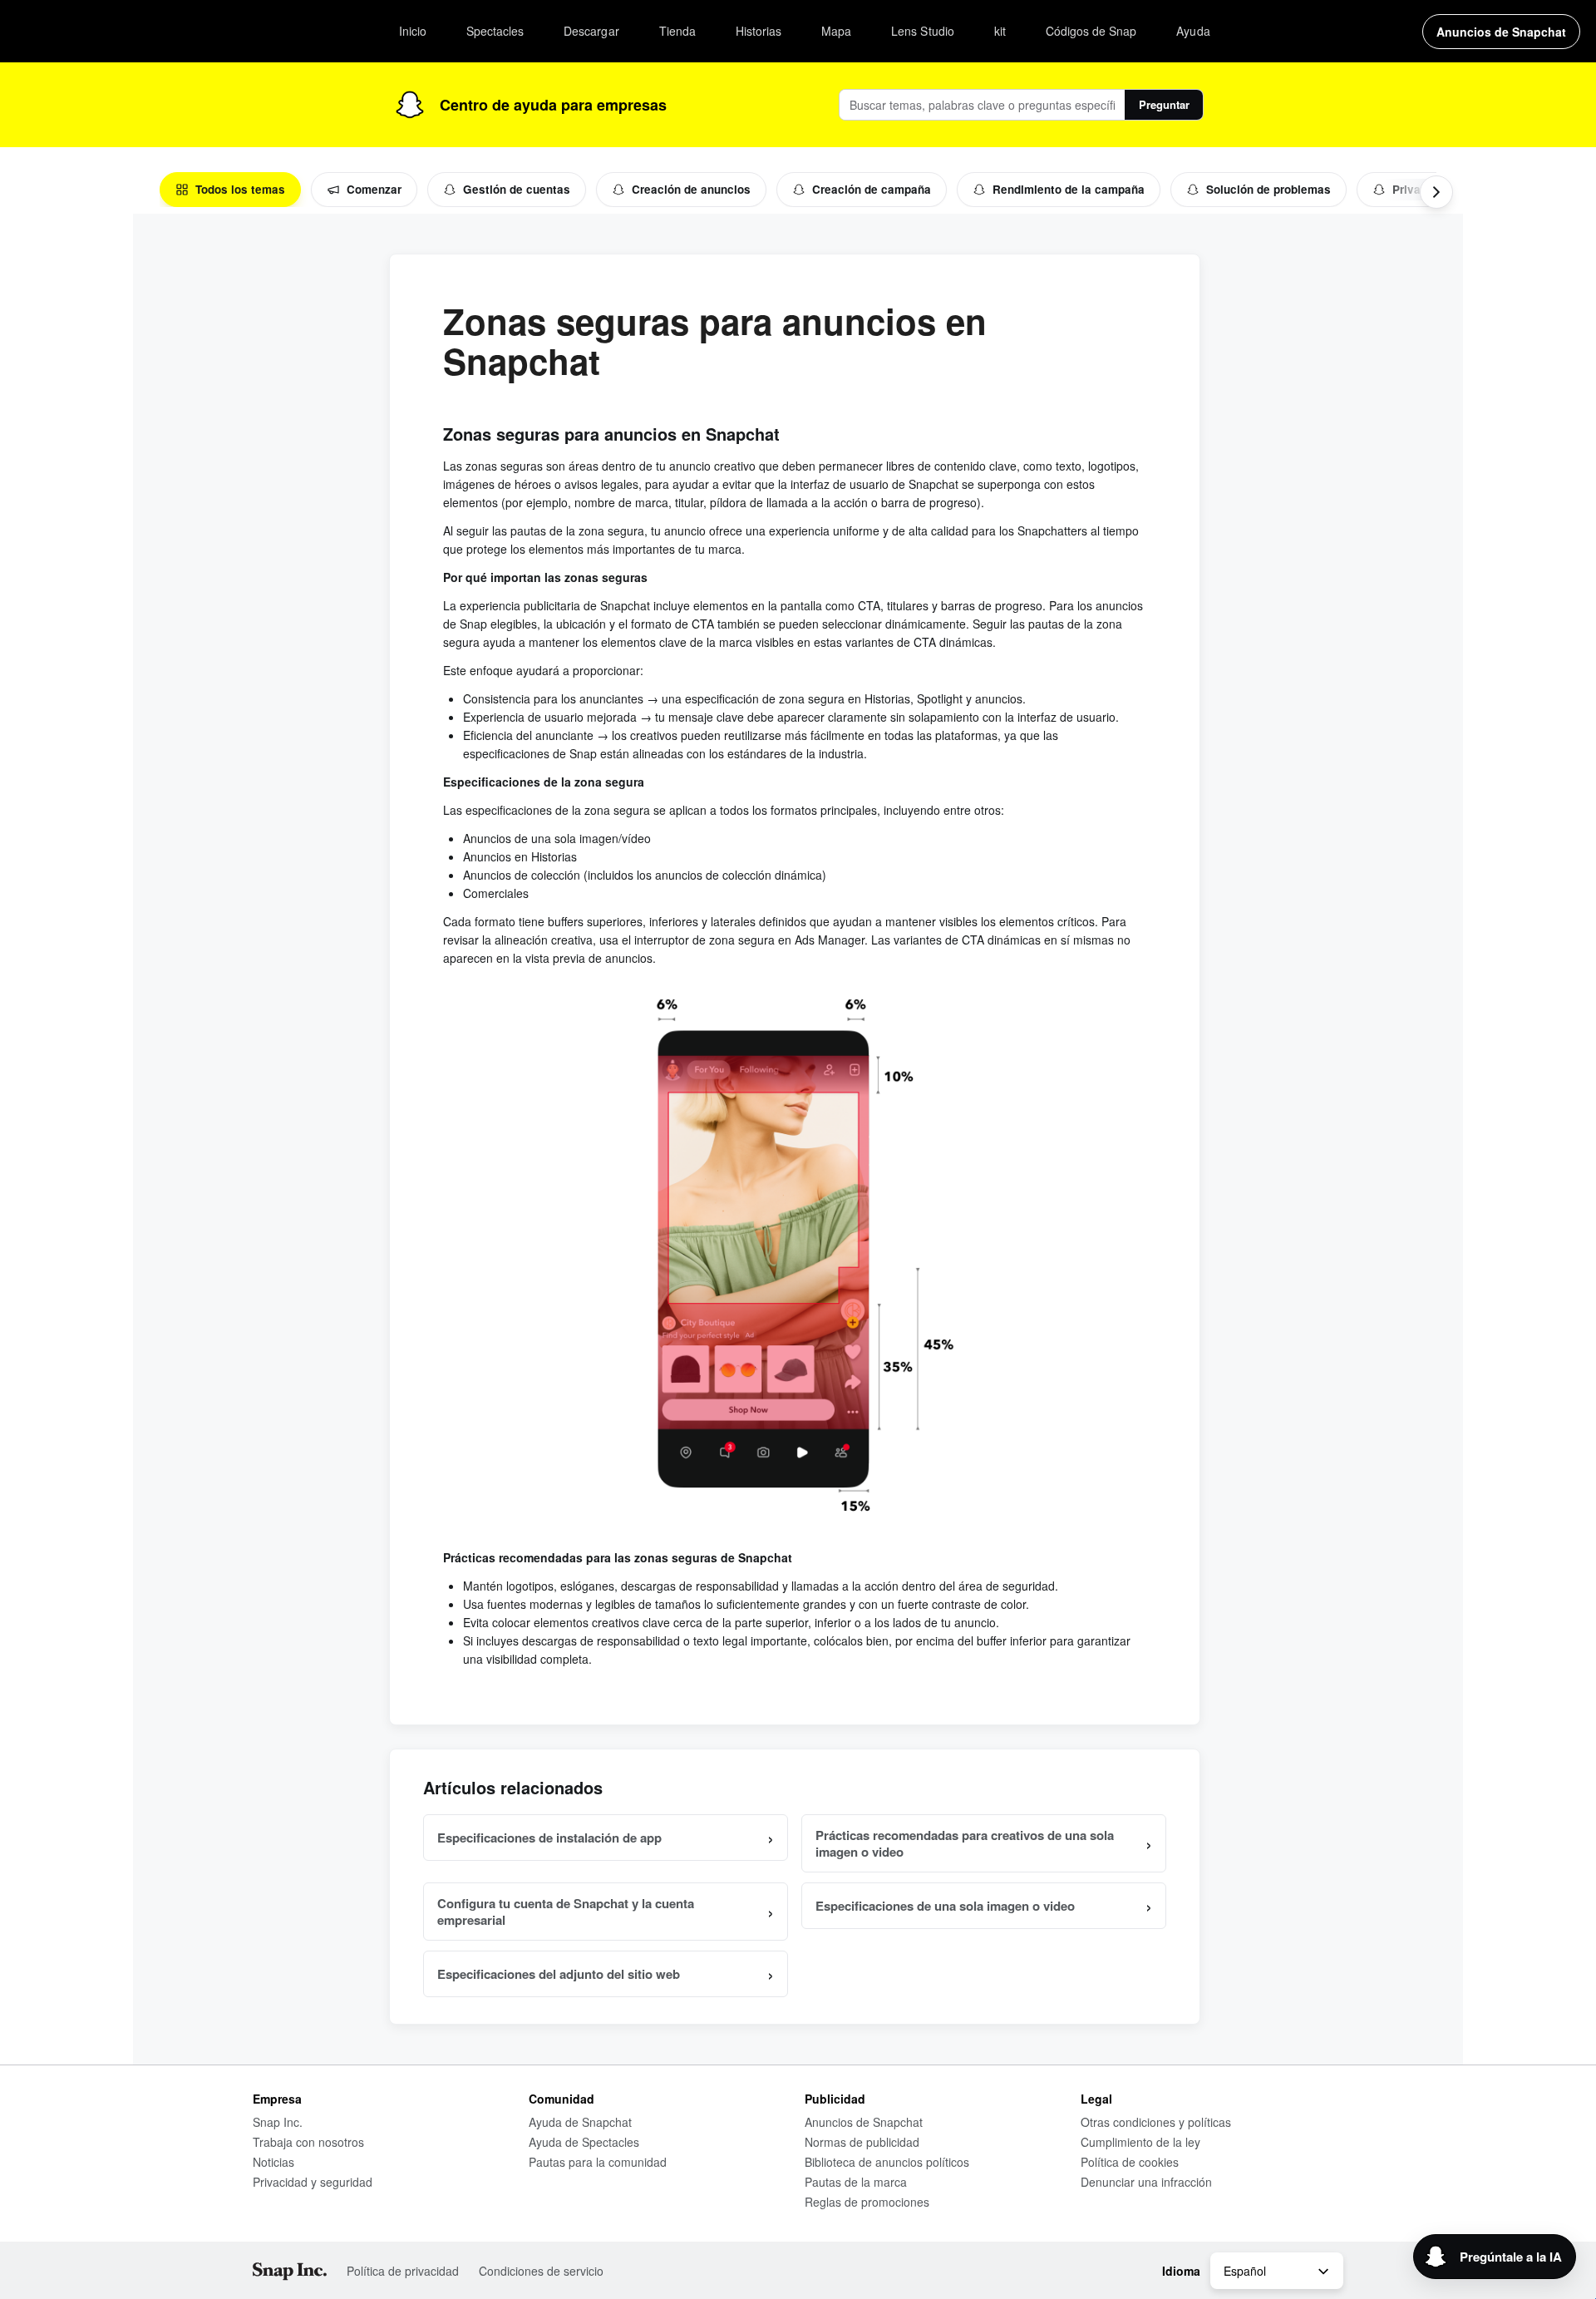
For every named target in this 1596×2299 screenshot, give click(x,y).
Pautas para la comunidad (598, 2162)
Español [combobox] (1245, 2271)
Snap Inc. (278, 2122)
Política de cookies (1130, 2162)
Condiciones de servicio (541, 2271)
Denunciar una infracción (1146, 2182)
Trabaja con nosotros (308, 2142)
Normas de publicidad (862, 2142)
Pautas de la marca (856, 2182)
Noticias (273, 2162)
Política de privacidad (403, 2271)
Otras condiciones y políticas (1156, 2122)
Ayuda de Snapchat (580, 2122)
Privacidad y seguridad (313, 2182)
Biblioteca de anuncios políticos (887, 2162)
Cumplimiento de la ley (1140, 2142)
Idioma (1181, 2271)
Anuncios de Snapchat (864, 2122)
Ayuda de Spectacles (584, 2142)
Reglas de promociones (867, 2202)
